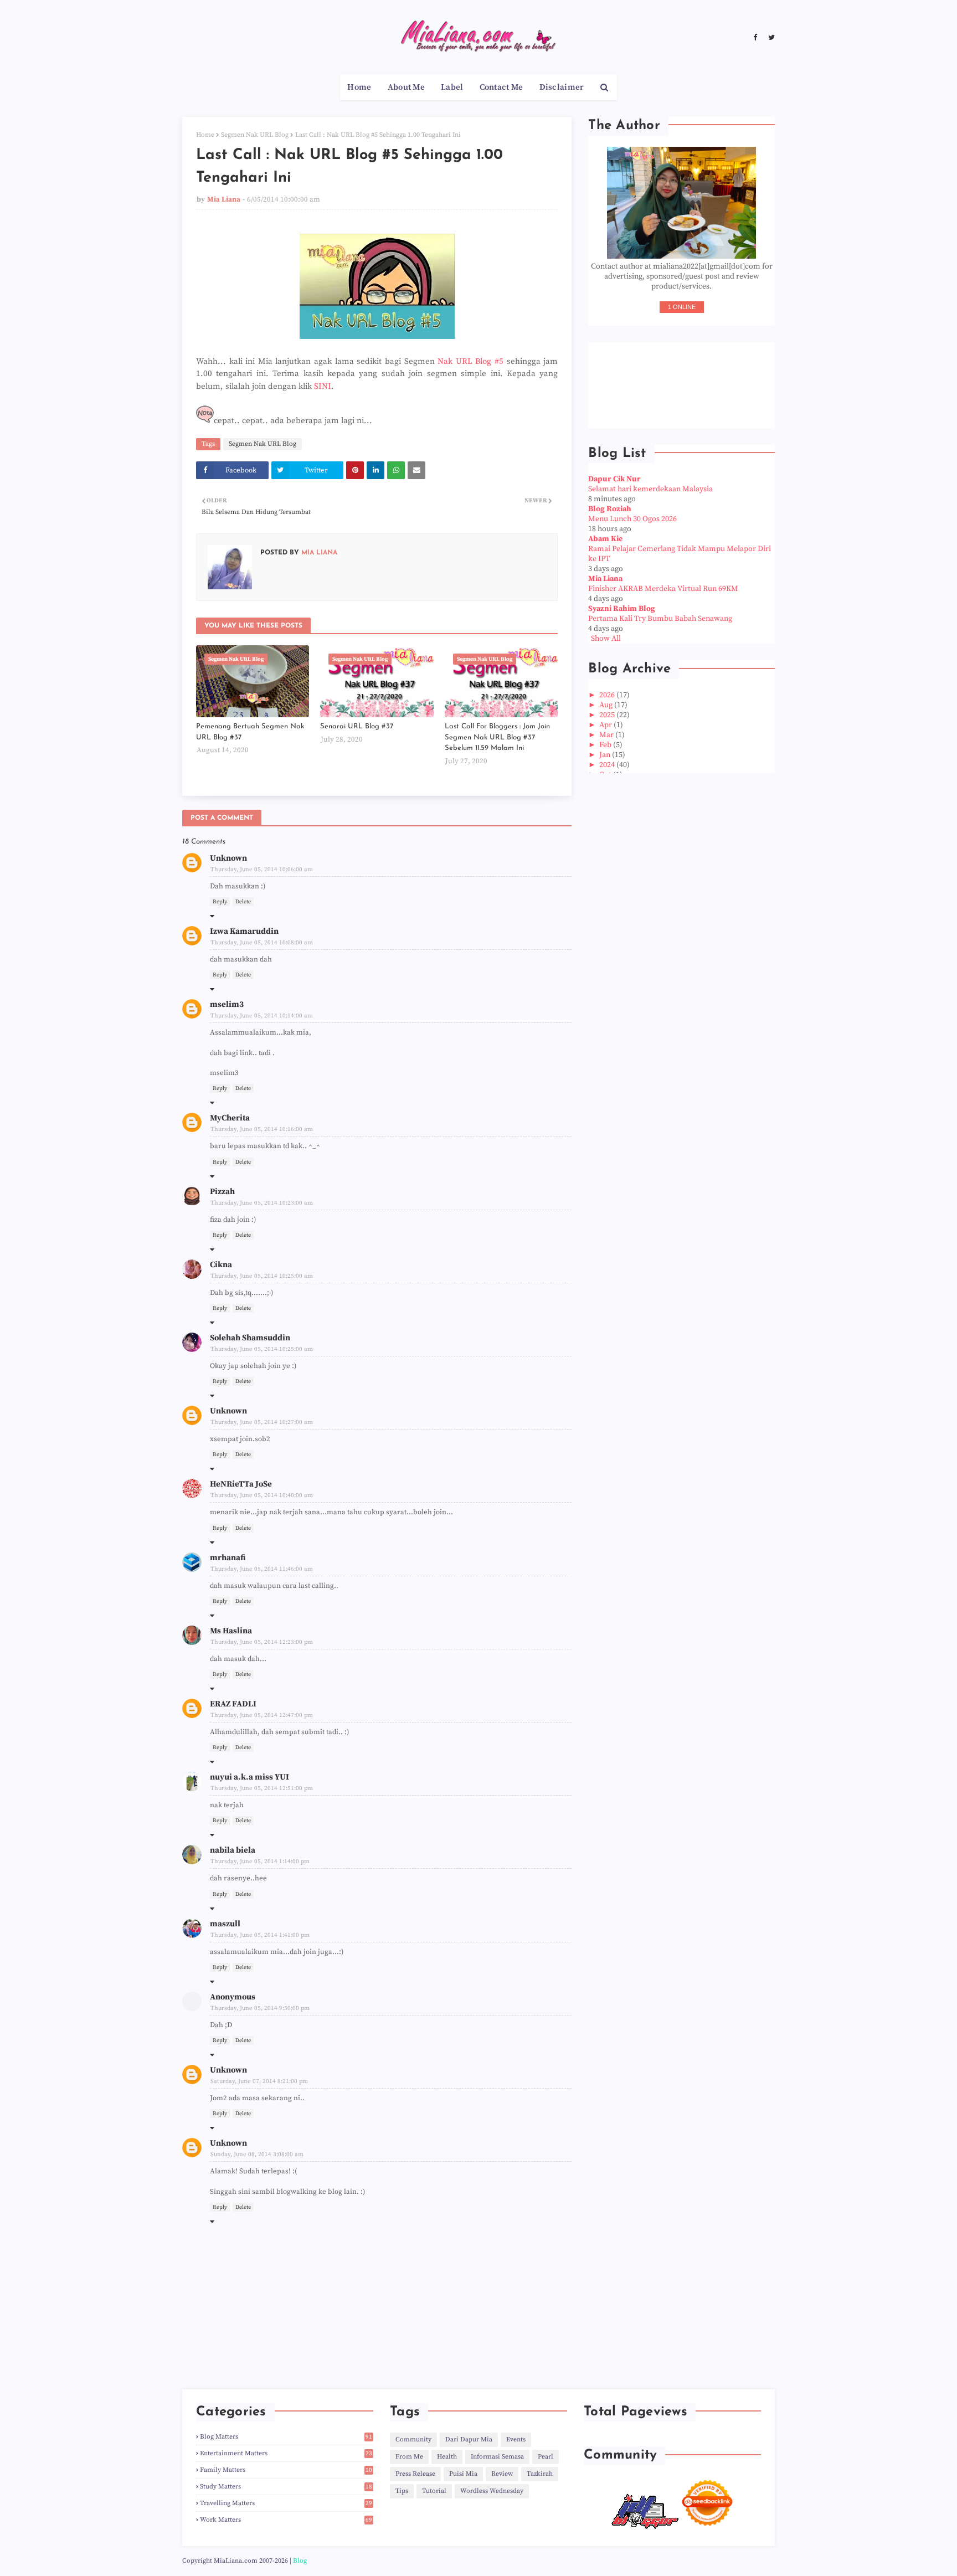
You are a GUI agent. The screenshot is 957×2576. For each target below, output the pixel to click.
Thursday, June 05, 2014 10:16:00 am (262, 1129)
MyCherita (230, 1118)
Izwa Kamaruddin (244, 931)
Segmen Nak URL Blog (255, 135)
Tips (402, 2491)
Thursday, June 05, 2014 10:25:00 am (262, 1276)
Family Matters (286, 2470)
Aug (607, 705)
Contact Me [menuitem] (501, 87)
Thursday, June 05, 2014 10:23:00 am (262, 1203)
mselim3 (227, 1004)
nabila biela (233, 1850)
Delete (243, 902)
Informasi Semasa (497, 2457)
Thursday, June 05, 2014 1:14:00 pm (260, 1862)
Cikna (221, 1265)
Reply (220, 902)
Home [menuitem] (359, 87)
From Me (409, 2457)
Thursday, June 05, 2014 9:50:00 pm (260, 2008)
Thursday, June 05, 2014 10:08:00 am (262, 943)
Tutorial (434, 2491)
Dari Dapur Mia (469, 2439)
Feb (606, 745)
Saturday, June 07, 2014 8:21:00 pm (259, 2081)
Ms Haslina (231, 1631)
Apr (606, 725)
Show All (606, 639)
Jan (606, 755)
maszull (225, 1924)
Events (516, 2439)
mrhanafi (228, 1558)
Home (205, 135)
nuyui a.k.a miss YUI (249, 1777)
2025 (608, 715)
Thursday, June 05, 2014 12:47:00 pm (262, 1715)
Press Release (415, 2474)
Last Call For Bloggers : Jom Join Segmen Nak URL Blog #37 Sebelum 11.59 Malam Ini (497, 737)
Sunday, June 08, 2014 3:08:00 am (257, 2155)
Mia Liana (224, 199)
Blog (300, 2561)
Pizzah (222, 1192)
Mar (607, 735)
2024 (608, 765)
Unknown (228, 858)
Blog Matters (286, 2437)
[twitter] (770, 38)
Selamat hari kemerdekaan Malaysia (650, 489)
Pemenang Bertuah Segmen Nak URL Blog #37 (250, 732)
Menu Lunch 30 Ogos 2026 (632, 519)
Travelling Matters (286, 2503)
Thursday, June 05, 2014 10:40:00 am (262, 1495)
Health (447, 2457)
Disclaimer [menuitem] (562, 87)
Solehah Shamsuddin (250, 1338)
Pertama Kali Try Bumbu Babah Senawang (660, 619)
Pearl (546, 2457)
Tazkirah (540, 2474)
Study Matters (286, 2487)
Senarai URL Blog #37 (357, 726)
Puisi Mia (463, 2474)
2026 (608, 695)
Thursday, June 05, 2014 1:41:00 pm (260, 1935)
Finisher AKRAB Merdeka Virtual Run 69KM (663, 589)
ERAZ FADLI (233, 1704)
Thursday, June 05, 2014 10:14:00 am (262, 1016)
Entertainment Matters (286, 2453)
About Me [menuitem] (406, 87)
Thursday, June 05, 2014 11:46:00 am (262, 1569)
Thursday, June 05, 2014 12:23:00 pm (262, 1642)
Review (502, 2474)
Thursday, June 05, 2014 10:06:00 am (262, 870)
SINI (323, 386)
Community (413, 2439)
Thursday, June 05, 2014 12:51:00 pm (262, 1788)
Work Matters (286, 2520)
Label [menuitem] (452, 87)
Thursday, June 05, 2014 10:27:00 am (262, 1422)
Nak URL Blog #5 (470, 361)
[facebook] (755, 38)
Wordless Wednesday (492, 2491)
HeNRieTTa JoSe (241, 1484)
